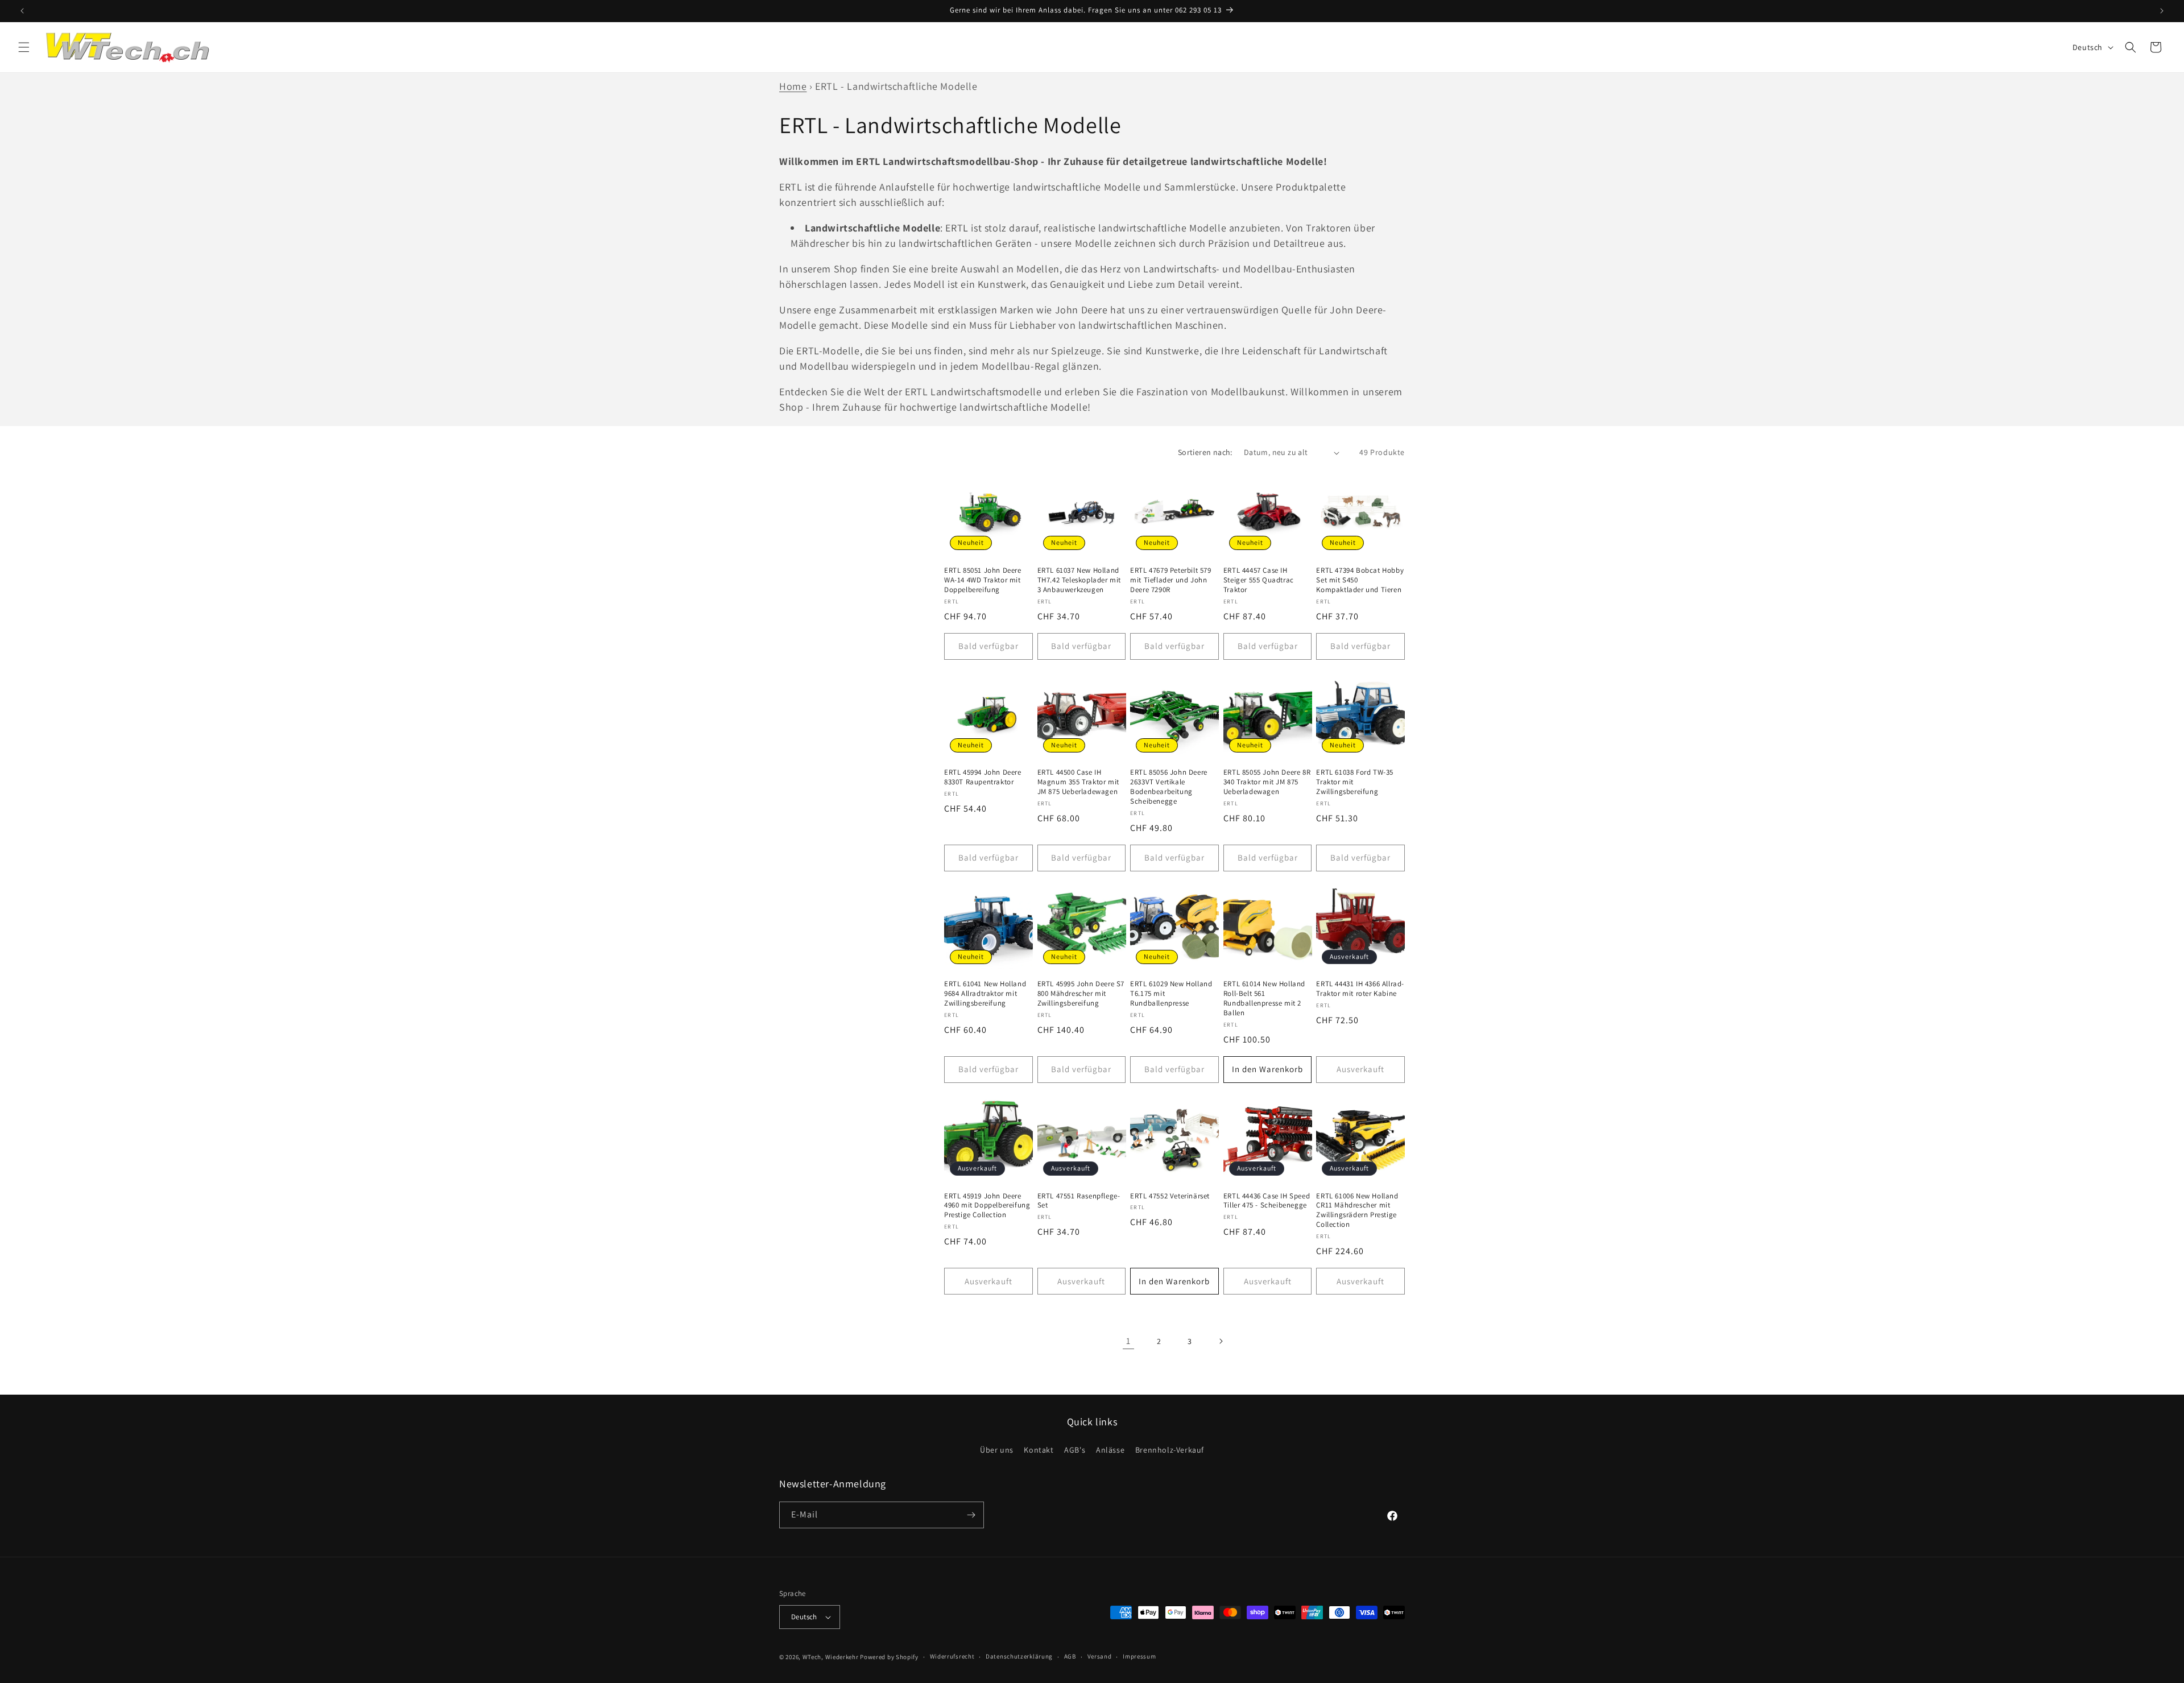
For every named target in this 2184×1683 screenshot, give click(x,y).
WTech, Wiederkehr (831, 1657)
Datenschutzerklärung (1019, 1656)
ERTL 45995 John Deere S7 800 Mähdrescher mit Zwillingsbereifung (1081, 994)
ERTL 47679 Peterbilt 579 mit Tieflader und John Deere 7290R (1170, 580)
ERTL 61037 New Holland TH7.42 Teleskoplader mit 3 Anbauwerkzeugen (1079, 580)
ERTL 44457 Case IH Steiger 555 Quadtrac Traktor (1259, 580)
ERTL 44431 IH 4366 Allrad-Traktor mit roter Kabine (1360, 989)
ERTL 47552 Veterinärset (1170, 1196)
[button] (24, 47)
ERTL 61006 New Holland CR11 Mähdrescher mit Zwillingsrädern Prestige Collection (1357, 1211)
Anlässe (1110, 1450)
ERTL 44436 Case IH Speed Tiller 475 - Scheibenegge (1267, 1201)
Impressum (1139, 1656)
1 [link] (1128, 1341)
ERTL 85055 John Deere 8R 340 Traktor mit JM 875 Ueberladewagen (1267, 782)
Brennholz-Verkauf (1170, 1450)
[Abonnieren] (971, 1515)
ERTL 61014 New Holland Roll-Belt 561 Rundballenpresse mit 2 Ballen (1264, 998)
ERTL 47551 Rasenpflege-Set (1079, 1201)
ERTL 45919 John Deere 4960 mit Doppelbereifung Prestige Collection (987, 1206)
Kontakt (1039, 1450)
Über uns (997, 1450)
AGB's (1075, 1450)
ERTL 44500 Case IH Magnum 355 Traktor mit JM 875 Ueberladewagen (1078, 782)
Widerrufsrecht (952, 1656)
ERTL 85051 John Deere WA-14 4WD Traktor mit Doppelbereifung (983, 580)
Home (793, 86)
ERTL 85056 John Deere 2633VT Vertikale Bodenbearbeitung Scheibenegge (1169, 787)
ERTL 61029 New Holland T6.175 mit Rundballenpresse (1171, 994)
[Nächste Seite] (1221, 1341)
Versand (1100, 1656)
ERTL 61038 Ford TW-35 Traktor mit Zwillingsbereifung (1355, 782)
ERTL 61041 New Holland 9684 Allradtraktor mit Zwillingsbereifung (985, 994)
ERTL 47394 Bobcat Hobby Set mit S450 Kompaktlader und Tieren (1360, 580)
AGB (1070, 1656)
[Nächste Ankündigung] (2162, 11)
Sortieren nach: (1205, 452)
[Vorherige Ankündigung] (22, 11)
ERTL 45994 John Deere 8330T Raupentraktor (983, 777)
